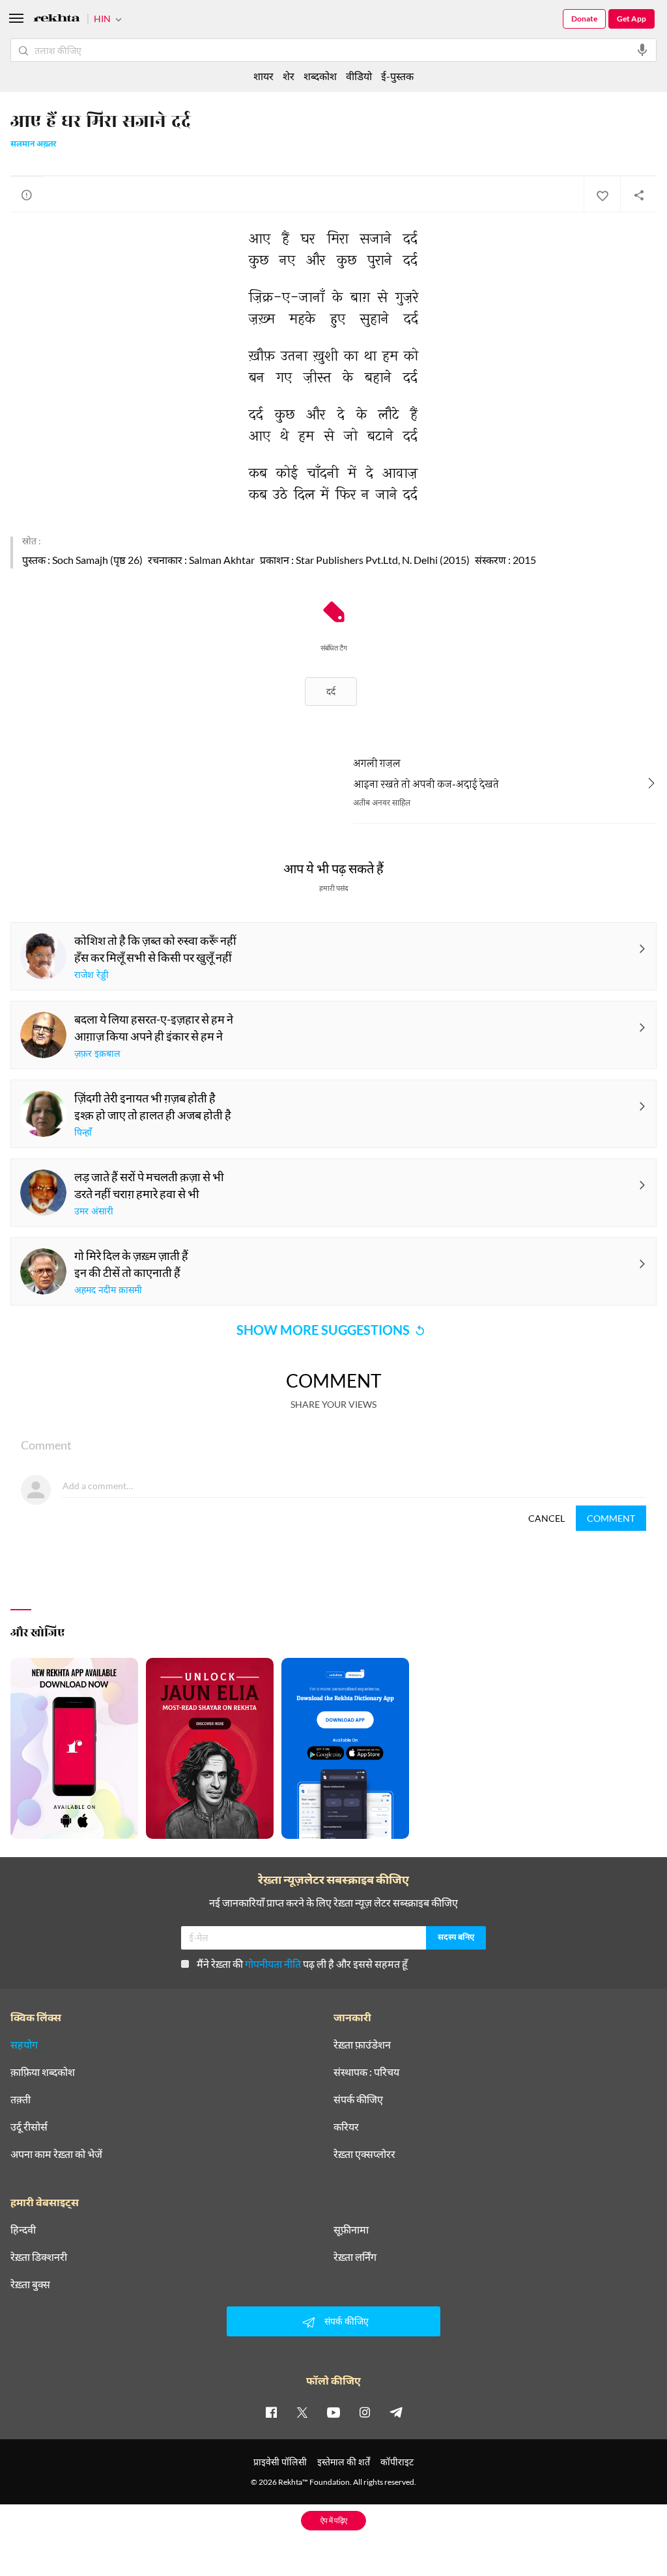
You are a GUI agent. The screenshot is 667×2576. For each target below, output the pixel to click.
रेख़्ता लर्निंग (355, 2257)
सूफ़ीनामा (351, 2230)
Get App (632, 19)
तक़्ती (21, 2099)
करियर (346, 2127)
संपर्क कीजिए (358, 2099)
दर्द (331, 691)
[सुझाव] (27, 195)
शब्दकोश (320, 76)
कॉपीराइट (397, 2462)
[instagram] (365, 2412)
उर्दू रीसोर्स (29, 2127)
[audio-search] (642, 50)
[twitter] (302, 2412)
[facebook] (271, 2412)
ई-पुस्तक (397, 76)
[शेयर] (638, 195)
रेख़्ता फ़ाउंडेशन (362, 2045)
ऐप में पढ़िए (334, 2520)
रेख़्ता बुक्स (30, 2284)
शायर (263, 76)
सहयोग (24, 2045)
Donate (584, 19)
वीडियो (359, 76)
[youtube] (333, 2412)
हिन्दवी (23, 2230)
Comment (611, 1518)
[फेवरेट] (602, 195)
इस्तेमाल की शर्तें (344, 2462)
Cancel (546, 1518)
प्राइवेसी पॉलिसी (280, 2462)
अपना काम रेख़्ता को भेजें (56, 2154)
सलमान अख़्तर (33, 145)
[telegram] (396, 2412)
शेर (289, 76)
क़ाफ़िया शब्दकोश (43, 2072)
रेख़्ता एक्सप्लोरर (364, 2154)
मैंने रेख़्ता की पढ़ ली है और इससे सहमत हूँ (302, 1964)
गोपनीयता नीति (273, 1964)
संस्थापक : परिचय (366, 2072)
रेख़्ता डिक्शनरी (39, 2257)
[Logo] (57, 20)
